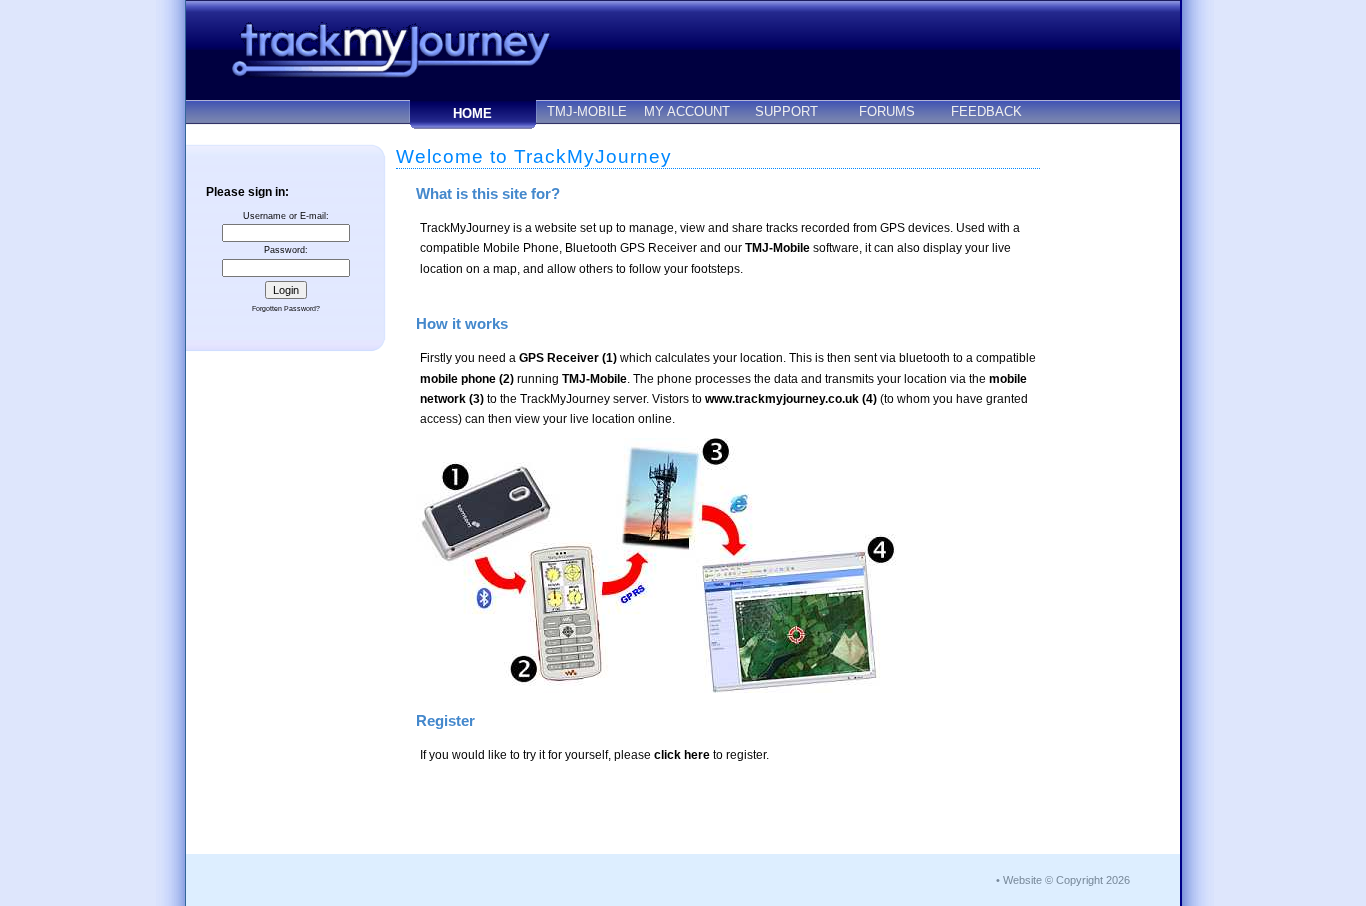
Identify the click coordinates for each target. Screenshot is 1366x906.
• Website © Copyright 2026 (1063, 880)
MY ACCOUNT (687, 111)
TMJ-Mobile (777, 248)
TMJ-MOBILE (587, 111)
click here (682, 755)
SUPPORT (786, 111)
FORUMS (887, 111)
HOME (472, 113)
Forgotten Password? (286, 308)
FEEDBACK (986, 111)
